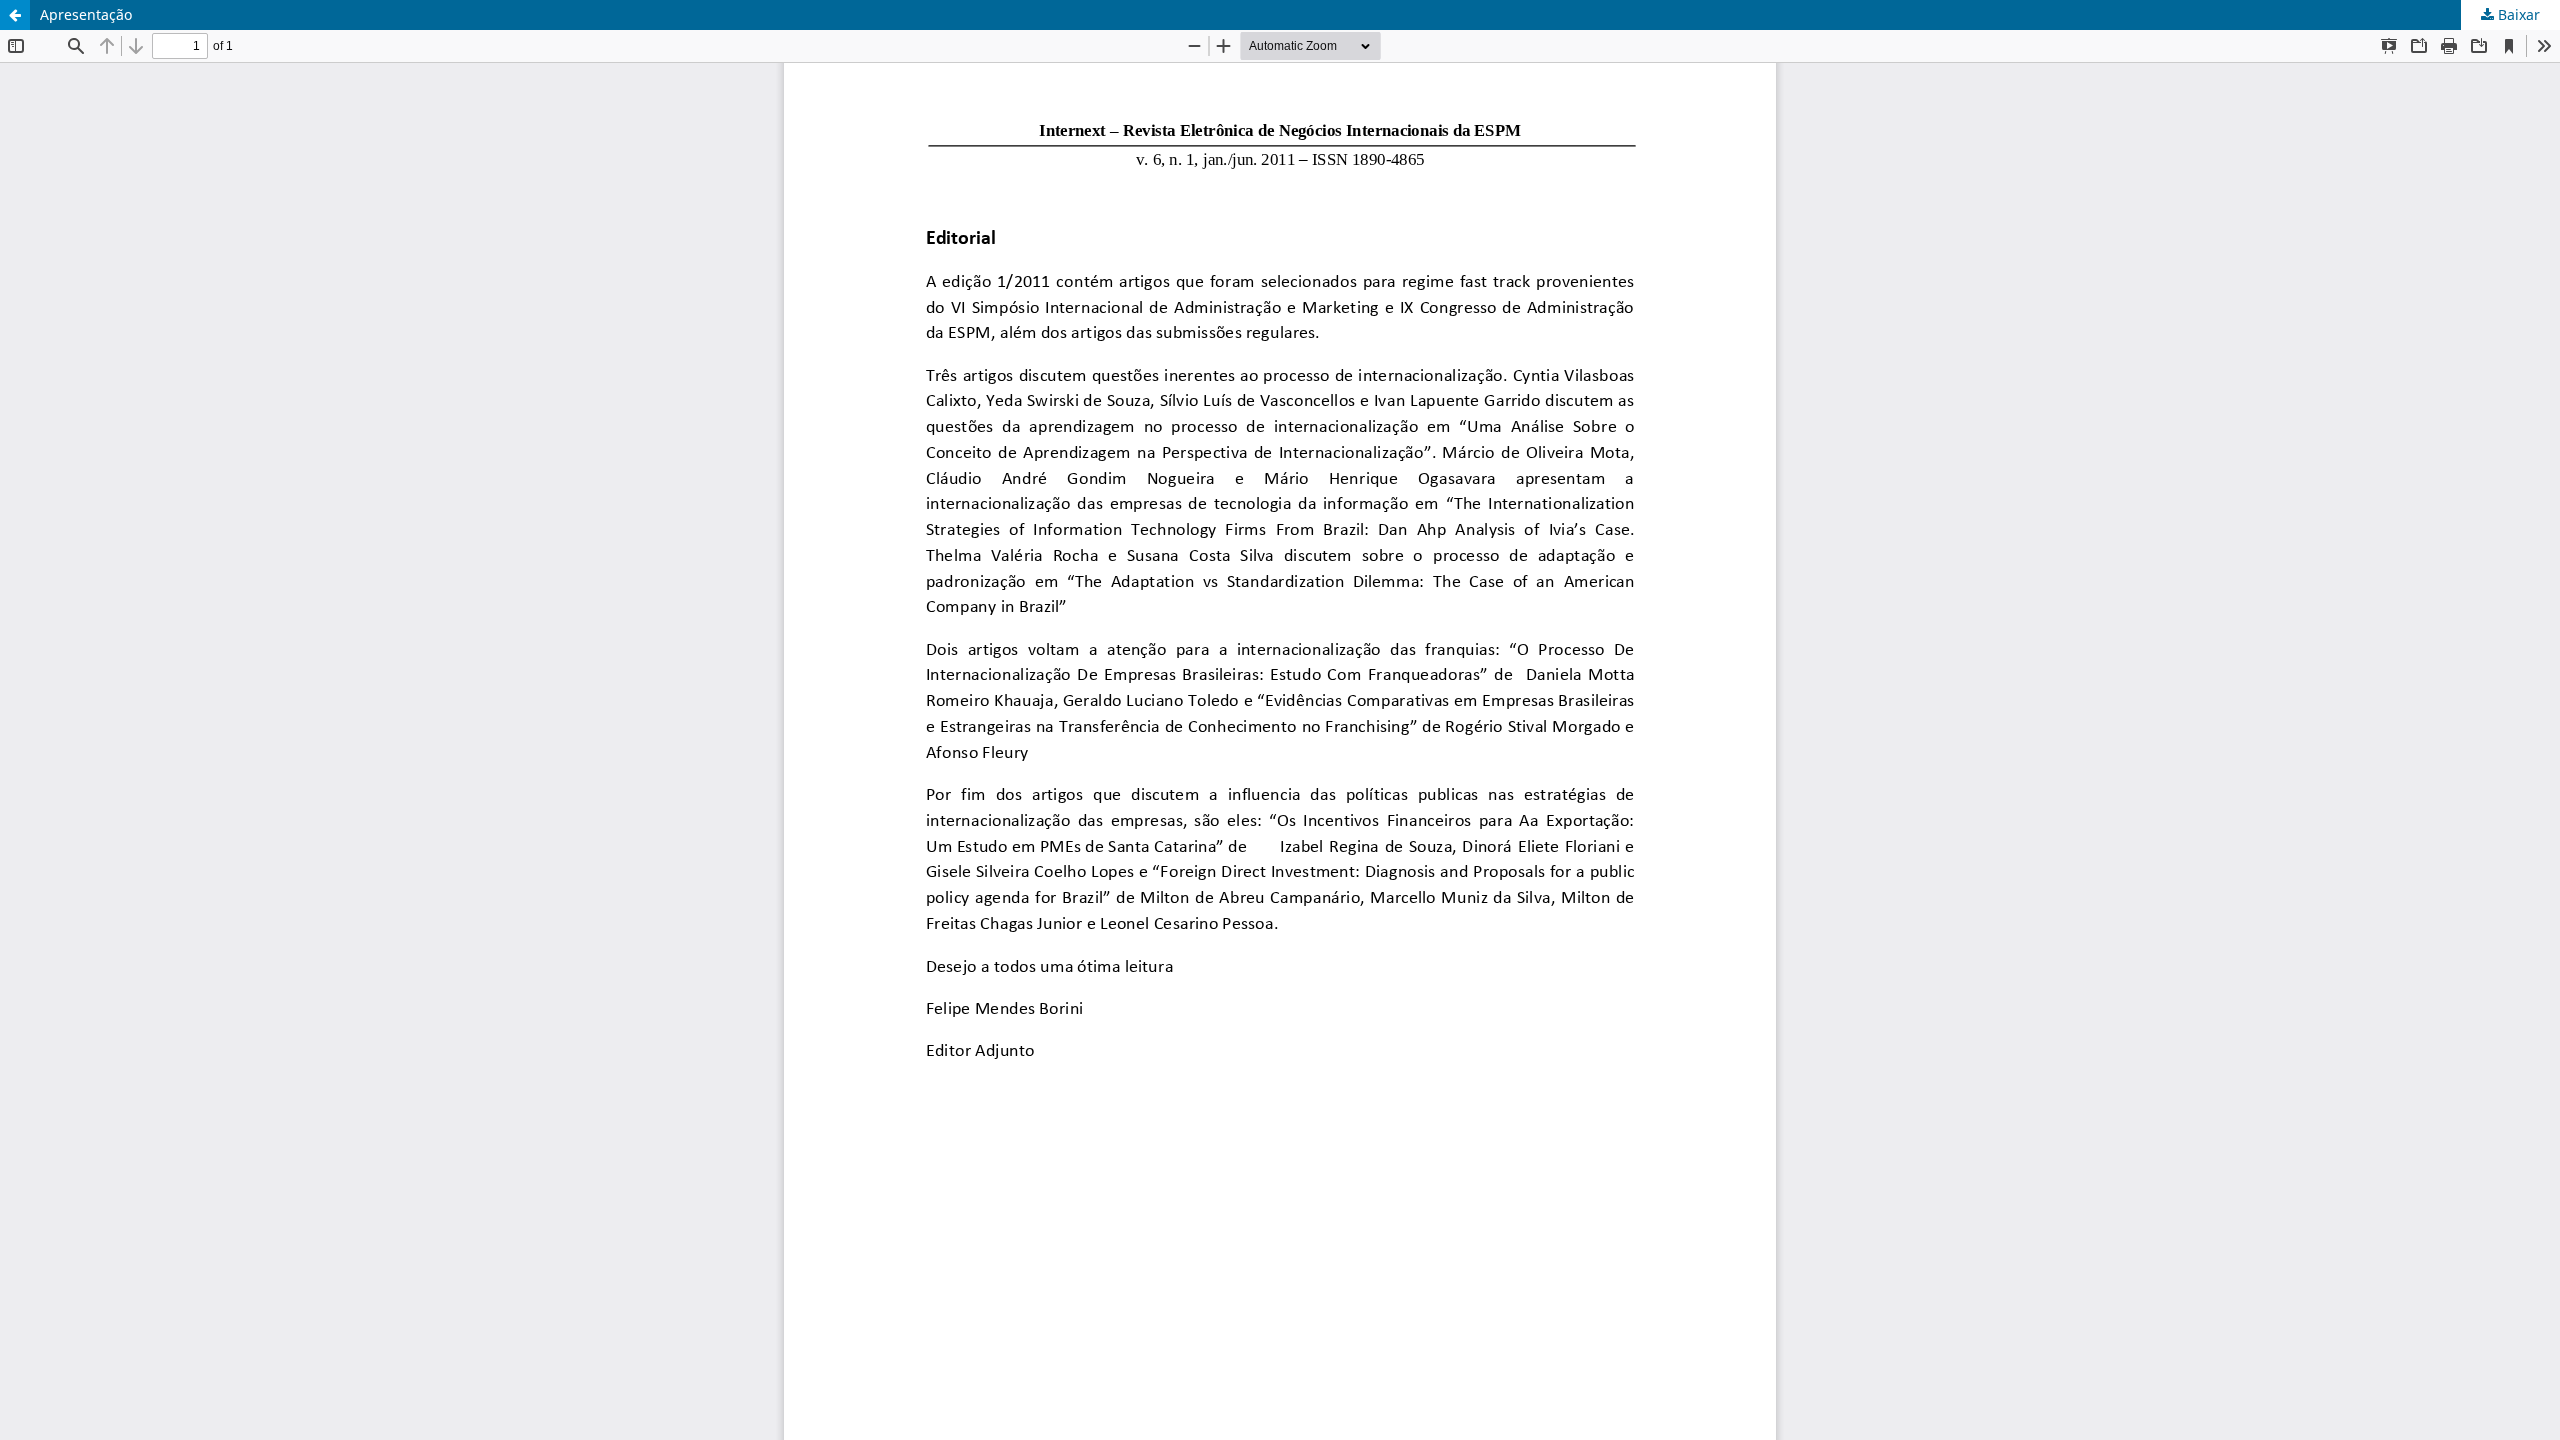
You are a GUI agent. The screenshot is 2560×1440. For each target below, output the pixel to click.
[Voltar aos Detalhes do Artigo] (15, 15)
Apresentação (86, 14)
